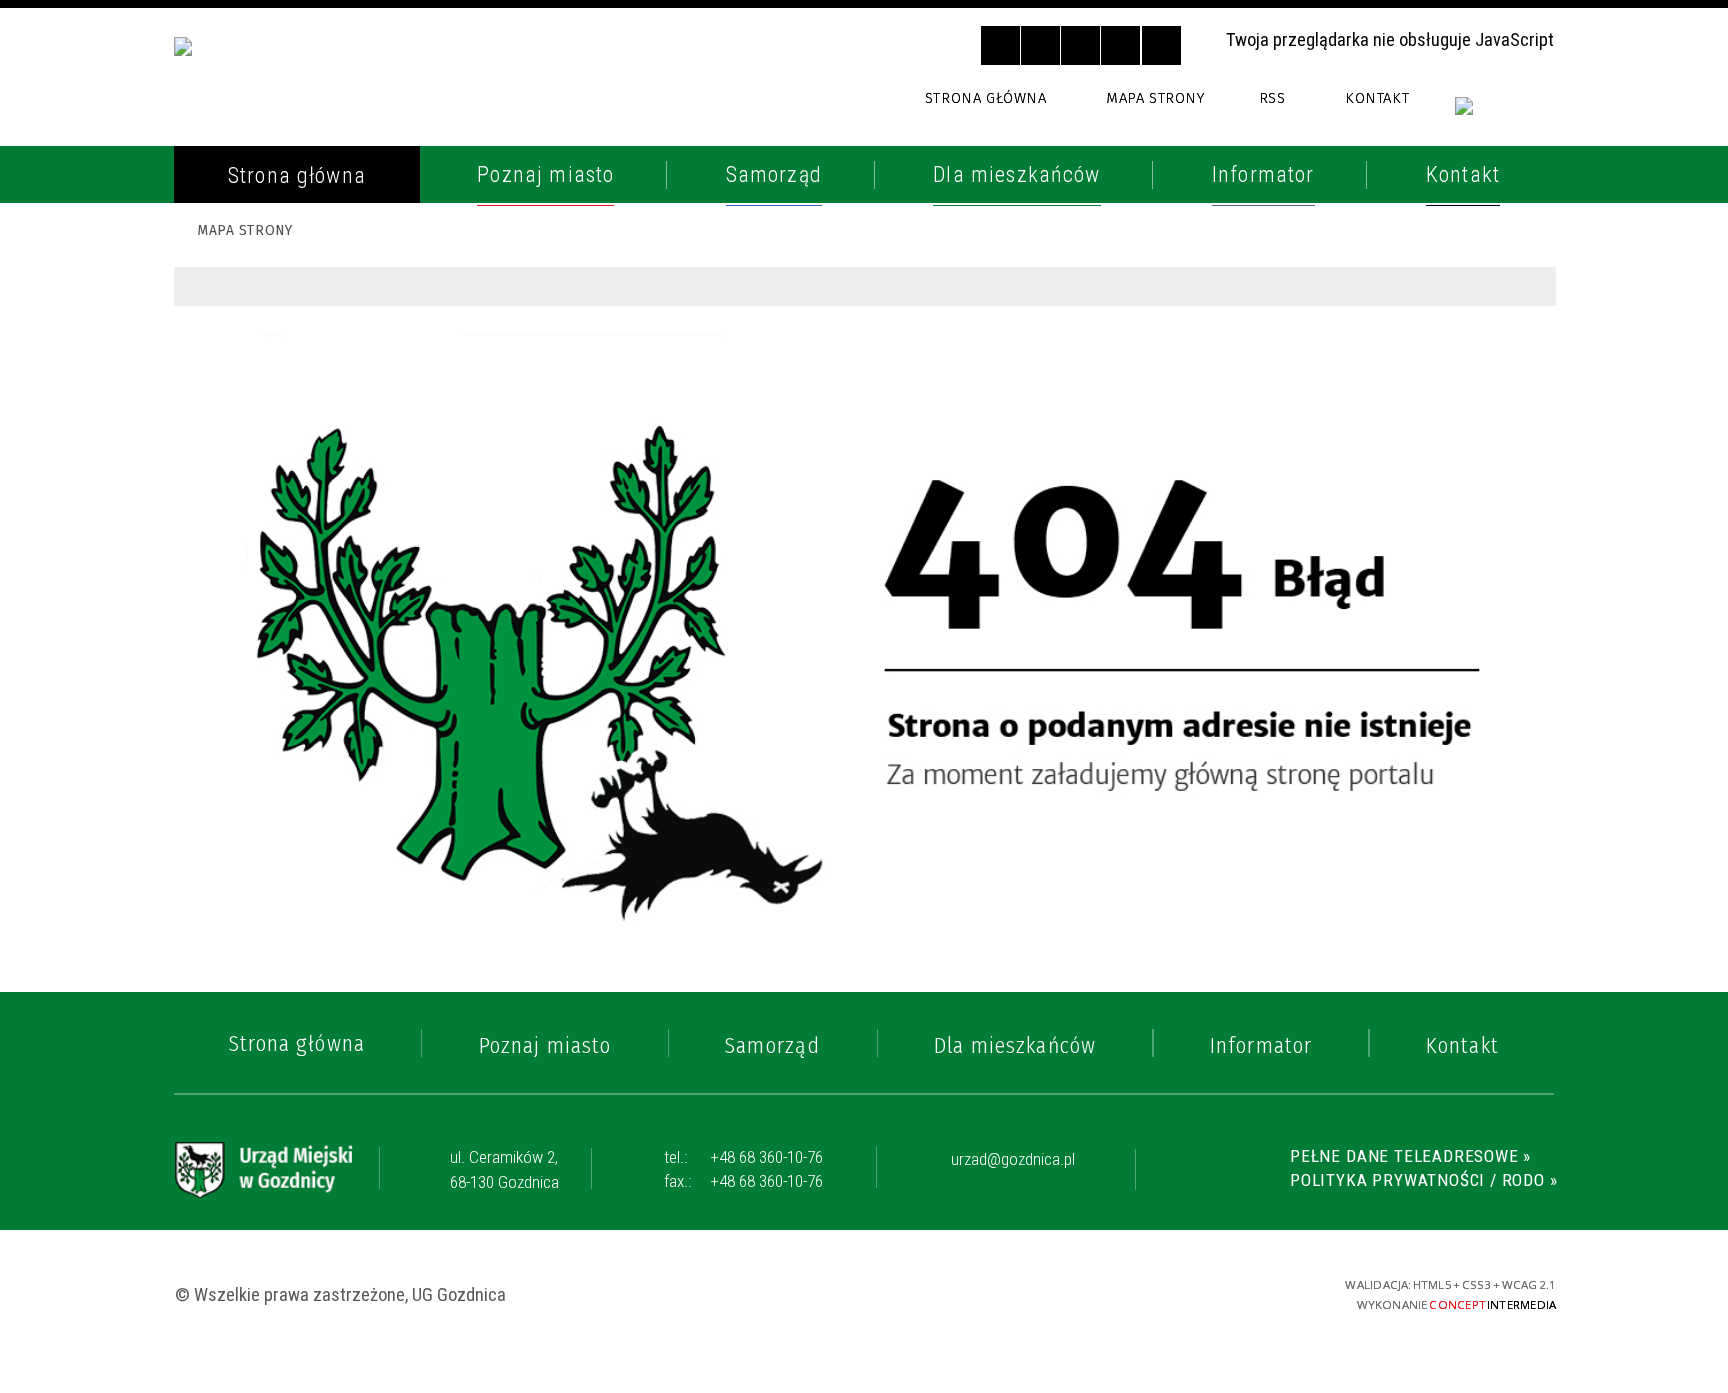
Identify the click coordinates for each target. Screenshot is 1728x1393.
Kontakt (1377, 98)
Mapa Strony (1155, 98)
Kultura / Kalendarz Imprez (345, 670)
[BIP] (1505, 117)
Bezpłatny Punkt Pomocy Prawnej (331, 823)
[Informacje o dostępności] (1040, 45)
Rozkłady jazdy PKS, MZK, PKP (346, 521)
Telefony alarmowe (304, 244)
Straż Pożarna (278, 336)
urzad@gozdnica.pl (1013, 1160)
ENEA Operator (278, 475)
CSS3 (1155, 1292)
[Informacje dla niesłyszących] (1120, 45)
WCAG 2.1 (1228, 1291)
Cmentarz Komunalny (313, 883)
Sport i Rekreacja (292, 716)
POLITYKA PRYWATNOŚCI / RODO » (1423, 1180)
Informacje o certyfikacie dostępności (867, 1294)
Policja (239, 290)
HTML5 (1121, 1292)
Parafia (240, 382)
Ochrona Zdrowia (294, 429)
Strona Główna (985, 98)
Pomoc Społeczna (293, 577)
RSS (1272, 98)
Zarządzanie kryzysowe (323, 929)
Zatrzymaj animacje (1000, 45)
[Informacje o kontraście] (1161, 45)
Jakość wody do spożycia (329, 762)
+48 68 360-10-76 (743, 1157)
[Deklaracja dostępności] (1080, 45)
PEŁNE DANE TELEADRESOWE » (1410, 1156)
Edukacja (248, 624)
